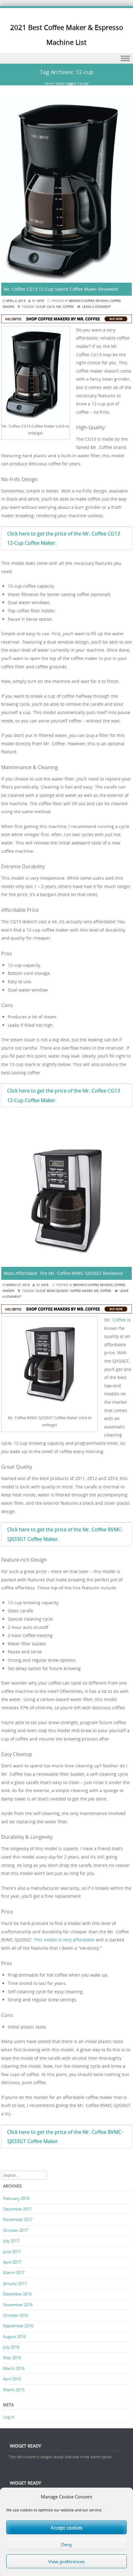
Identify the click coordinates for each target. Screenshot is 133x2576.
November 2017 (18, 2219)
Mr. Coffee (115, 1320)
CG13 (51, 307)
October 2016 (15, 2315)
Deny (66, 2544)
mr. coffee (65, 307)
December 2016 (17, 2294)
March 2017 (14, 2273)
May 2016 (12, 2358)
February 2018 (16, 2198)
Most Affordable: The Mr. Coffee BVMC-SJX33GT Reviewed (63, 1273)
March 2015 (14, 2390)
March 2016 (14, 2368)
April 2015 (12, 2379)
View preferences (66, 2561)
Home (49, 84)
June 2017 (12, 2252)
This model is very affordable (64, 1940)
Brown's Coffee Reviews (89, 301)
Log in (9, 2417)
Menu (66, 59)
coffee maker (81, 1291)
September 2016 (18, 2326)
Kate (41, 301)
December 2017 (17, 2209)
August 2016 (14, 2337)
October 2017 (15, 2230)
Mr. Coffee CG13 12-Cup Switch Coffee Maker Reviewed (61, 289)
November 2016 (18, 2305)
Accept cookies (66, 2527)
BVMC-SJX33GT (58, 1291)
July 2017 (11, 2241)
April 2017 (12, 2262)
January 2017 (15, 2283)
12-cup (40, 307)
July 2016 (11, 2347)
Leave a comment (97, 307)
